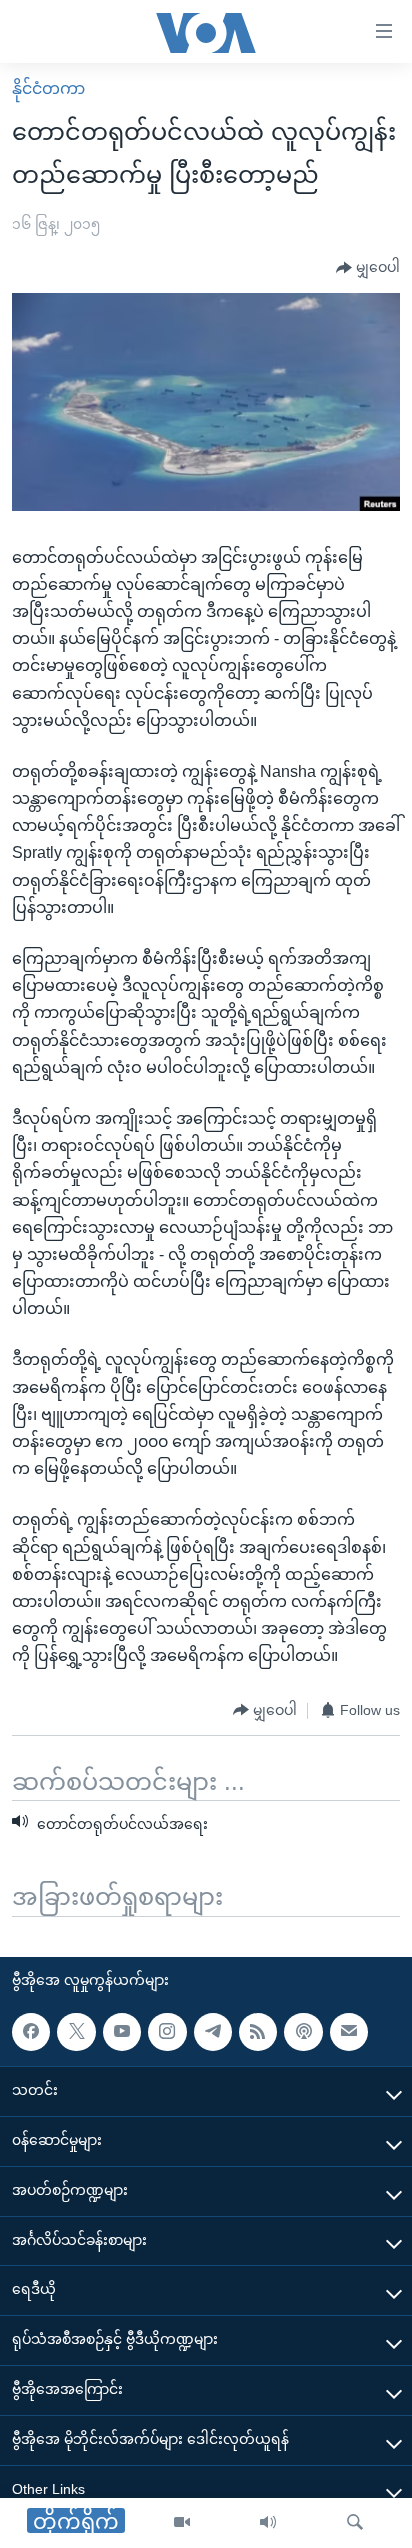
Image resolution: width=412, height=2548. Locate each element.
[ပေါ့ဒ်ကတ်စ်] (303, 2032)
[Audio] (268, 2523)
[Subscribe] (349, 2032)
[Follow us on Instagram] (167, 2032)
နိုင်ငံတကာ (48, 88)
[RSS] (258, 2032)
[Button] (368, 268)
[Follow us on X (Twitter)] (76, 2032)
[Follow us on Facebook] (31, 2032)
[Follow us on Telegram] (213, 2032)
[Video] (182, 2523)
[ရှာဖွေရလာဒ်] (355, 2523)
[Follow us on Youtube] (122, 2032)
